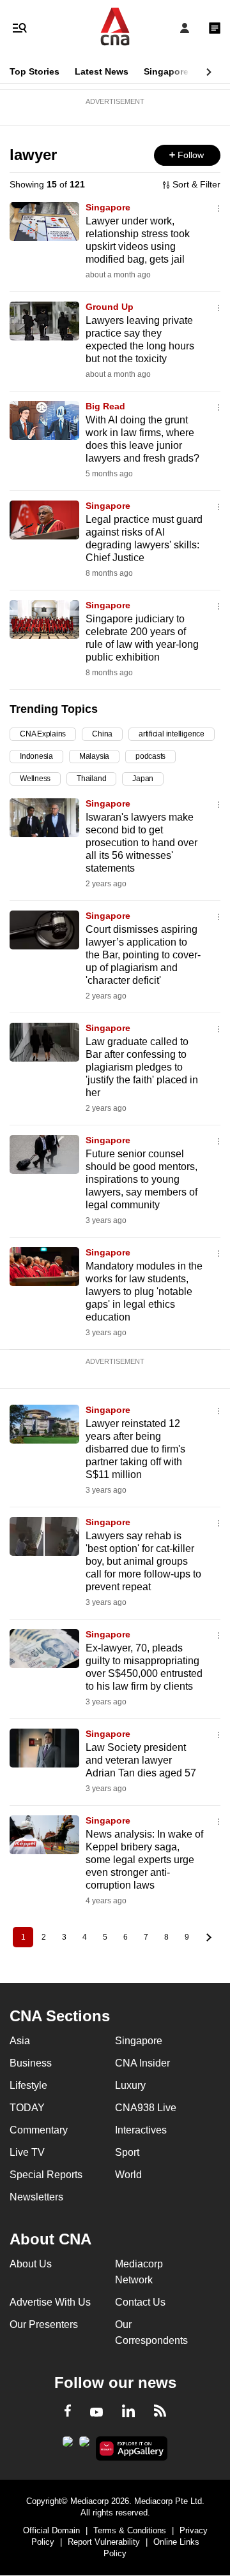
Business (31, 2063)
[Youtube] (96, 2413)
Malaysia (94, 756)
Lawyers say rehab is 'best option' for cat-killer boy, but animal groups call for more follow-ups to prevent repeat (143, 1561)
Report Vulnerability (104, 2542)
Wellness (35, 779)
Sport (127, 2152)
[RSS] (160, 2413)
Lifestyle (28, 2085)
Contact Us (140, 2302)
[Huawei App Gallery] (132, 2448)
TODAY (27, 2108)
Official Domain (51, 2530)
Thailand (91, 779)
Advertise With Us (50, 2302)
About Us (31, 2264)
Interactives (141, 2130)
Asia (20, 2041)
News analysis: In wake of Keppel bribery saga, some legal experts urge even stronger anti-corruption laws (144, 1860)
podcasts (150, 756)
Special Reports (46, 2175)
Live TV (27, 2152)
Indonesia (36, 756)
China (102, 734)
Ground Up (110, 307)
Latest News (102, 71)
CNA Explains (43, 734)
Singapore (166, 71)
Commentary (39, 2130)
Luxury (130, 2085)
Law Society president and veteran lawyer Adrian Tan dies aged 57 (141, 1760)
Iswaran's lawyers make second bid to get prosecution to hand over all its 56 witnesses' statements (142, 843)
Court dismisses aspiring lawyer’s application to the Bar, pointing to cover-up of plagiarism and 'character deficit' (143, 955)
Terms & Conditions (130, 2530)
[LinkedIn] (128, 2413)
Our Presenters (44, 2324)
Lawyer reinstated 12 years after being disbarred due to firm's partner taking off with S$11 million (135, 1449)
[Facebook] (68, 2413)
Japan (143, 779)
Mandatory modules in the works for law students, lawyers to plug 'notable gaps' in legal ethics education (144, 1292)
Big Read (105, 406)
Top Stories (34, 71)
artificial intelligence (172, 734)
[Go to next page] (207, 1937)
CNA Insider (142, 2063)
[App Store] (84, 2445)
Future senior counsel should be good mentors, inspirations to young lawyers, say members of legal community (142, 1179)
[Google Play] (68, 2445)
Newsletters (36, 2197)
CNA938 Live (146, 2108)
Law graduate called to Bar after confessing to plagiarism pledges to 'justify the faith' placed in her (142, 1067)
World (128, 2175)
